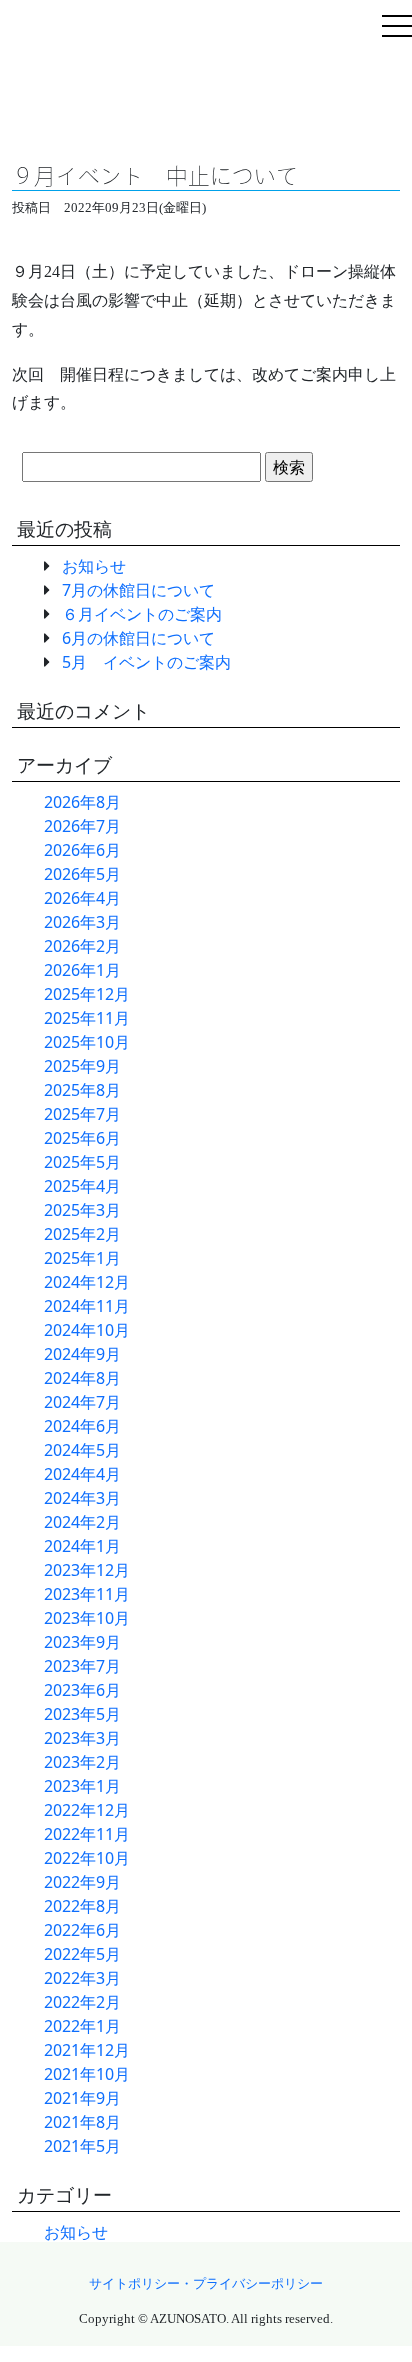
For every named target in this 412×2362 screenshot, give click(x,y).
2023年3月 (82, 1738)
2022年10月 (87, 1858)
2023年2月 (82, 1762)
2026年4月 (82, 898)
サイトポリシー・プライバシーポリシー (206, 2284)
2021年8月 (82, 2122)
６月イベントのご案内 (142, 614)
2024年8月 (82, 1378)
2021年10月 (87, 2074)
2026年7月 (82, 826)
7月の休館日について (138, 590)
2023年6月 (82, 1690)
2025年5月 (82, 1162)
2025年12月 (87, 994)
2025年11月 (87, 1018)
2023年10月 (87, 1618)
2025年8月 (82, 1090)
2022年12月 (87, 1810)
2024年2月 (82, 1522)
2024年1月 (82, 1546)
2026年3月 (82, 922)
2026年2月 (82, 946)
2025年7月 (82, 1114)
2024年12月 (87, 1282)
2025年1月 (82, 1258)
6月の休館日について (138, 638)
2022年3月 (82, 1978)
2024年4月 (82, 1474)
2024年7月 (82, 1402)
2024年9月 (82, 1354)
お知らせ (94, 566)
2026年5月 (82, 874)
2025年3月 (82, 1210)
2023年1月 (82, 1786)
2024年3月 (82, 1498)
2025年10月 (87, 1042)
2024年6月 (82, 1426)
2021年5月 (82, 2146)
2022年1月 (82, 2026)
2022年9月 (82, 1882)
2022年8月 (82, 1906)
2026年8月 (82, 802)
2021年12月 (87, 2050)
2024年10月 (87, 1330)
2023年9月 (82, 1642)
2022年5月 (82, 1954)
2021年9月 (82, 2098)
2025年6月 (82, 1138)
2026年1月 (82, 970)
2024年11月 (87, 1306)
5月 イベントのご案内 (146, 662)
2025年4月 (82, 1186)
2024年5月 (82, 1450)
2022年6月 (82, 1930)
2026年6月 (82, 850)
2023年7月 (82, 1666)
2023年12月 (87, 1570)
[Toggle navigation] (397, 28)
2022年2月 (82, 2002)
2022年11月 (87, 1834)
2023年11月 (87, 1594)
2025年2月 (82, 1234)
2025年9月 (82, 1066)
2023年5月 (82, 1714)
